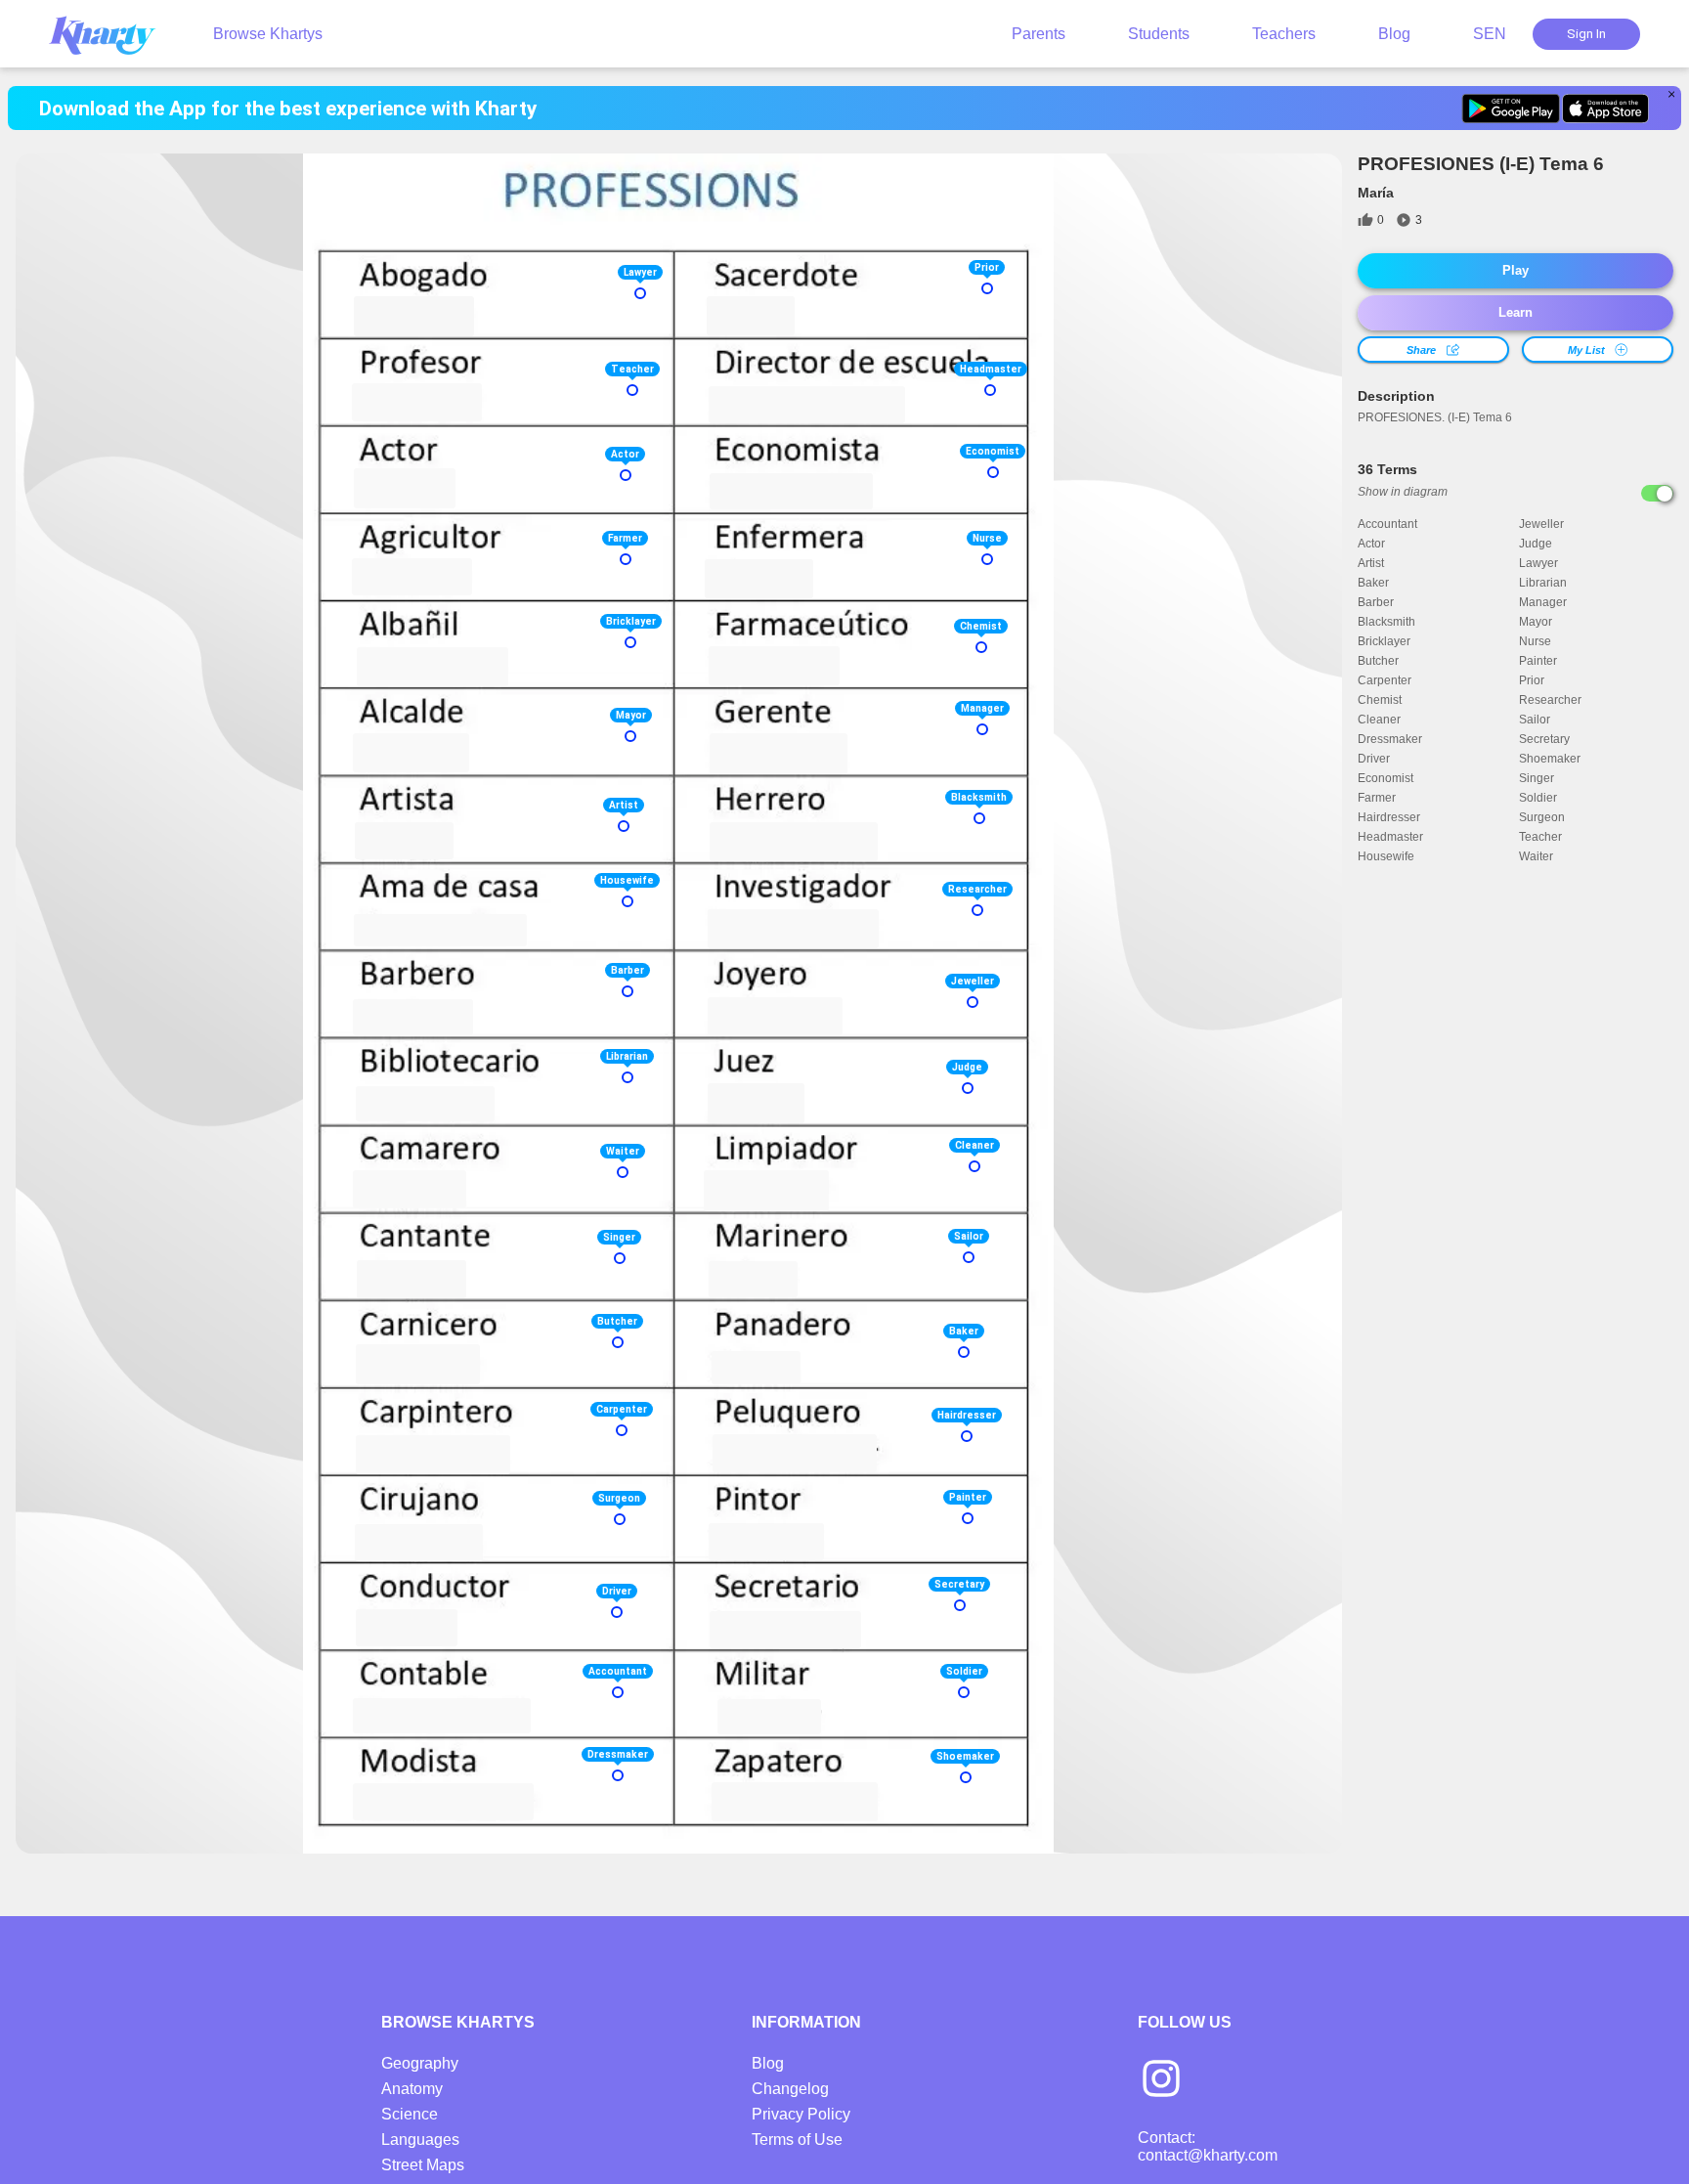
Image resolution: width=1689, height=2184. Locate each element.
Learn (1516, 312)
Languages (420, 2140)
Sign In (1586, 34)
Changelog (790, 2089)
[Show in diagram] (1657, 493)
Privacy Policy (801, 2114)
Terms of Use (797, 2140)
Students (1159, 34)
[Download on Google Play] (1511, 109)
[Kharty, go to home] (111, 34)
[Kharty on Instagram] (1161, 2080)
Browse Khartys (268, 34)
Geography (420, 2063)
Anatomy (412, 2089)
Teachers (1284, 34)
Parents (1039, 34)
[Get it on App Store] (1605, 109)
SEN (1490, 34)
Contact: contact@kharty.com (1208, 2146)
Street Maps (423, 2165)
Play (1516, 270)
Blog (1394, 34)
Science (410, 2114)
